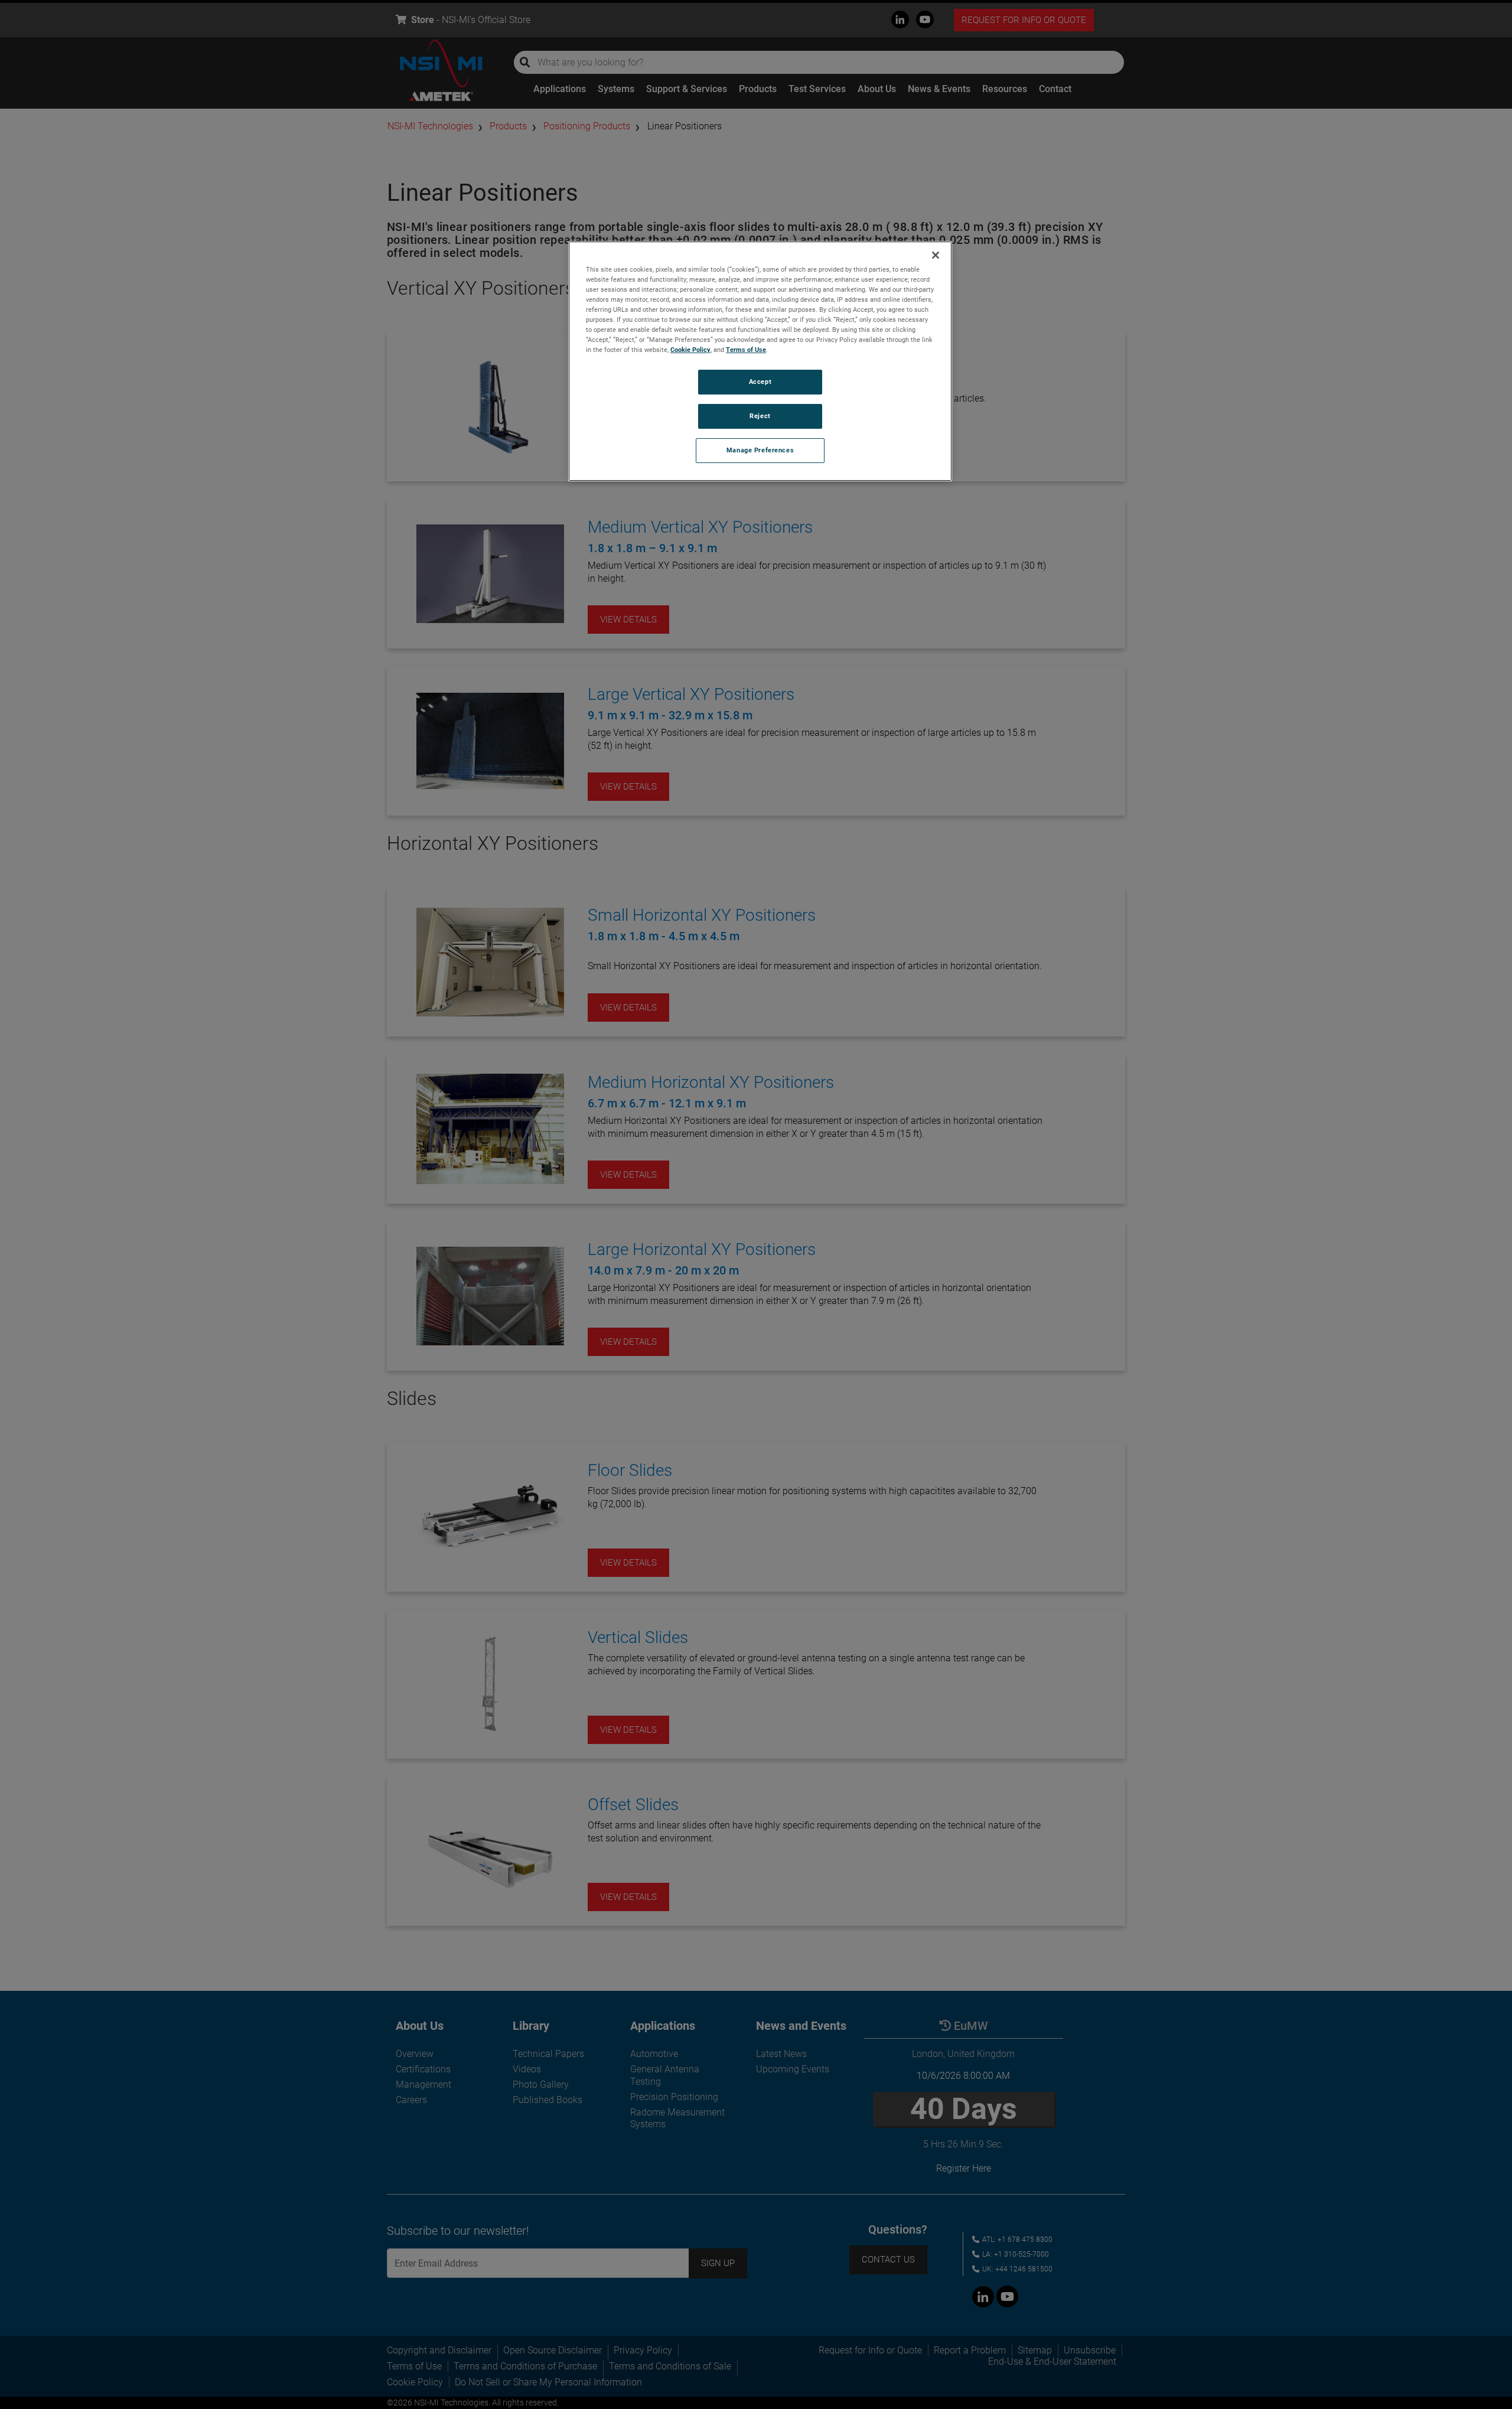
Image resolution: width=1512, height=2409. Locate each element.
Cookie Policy (690, 350)
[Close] (936, 255)
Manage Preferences (760, 450)
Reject (760, 416)
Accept (760, 382)
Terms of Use (746, 350)
